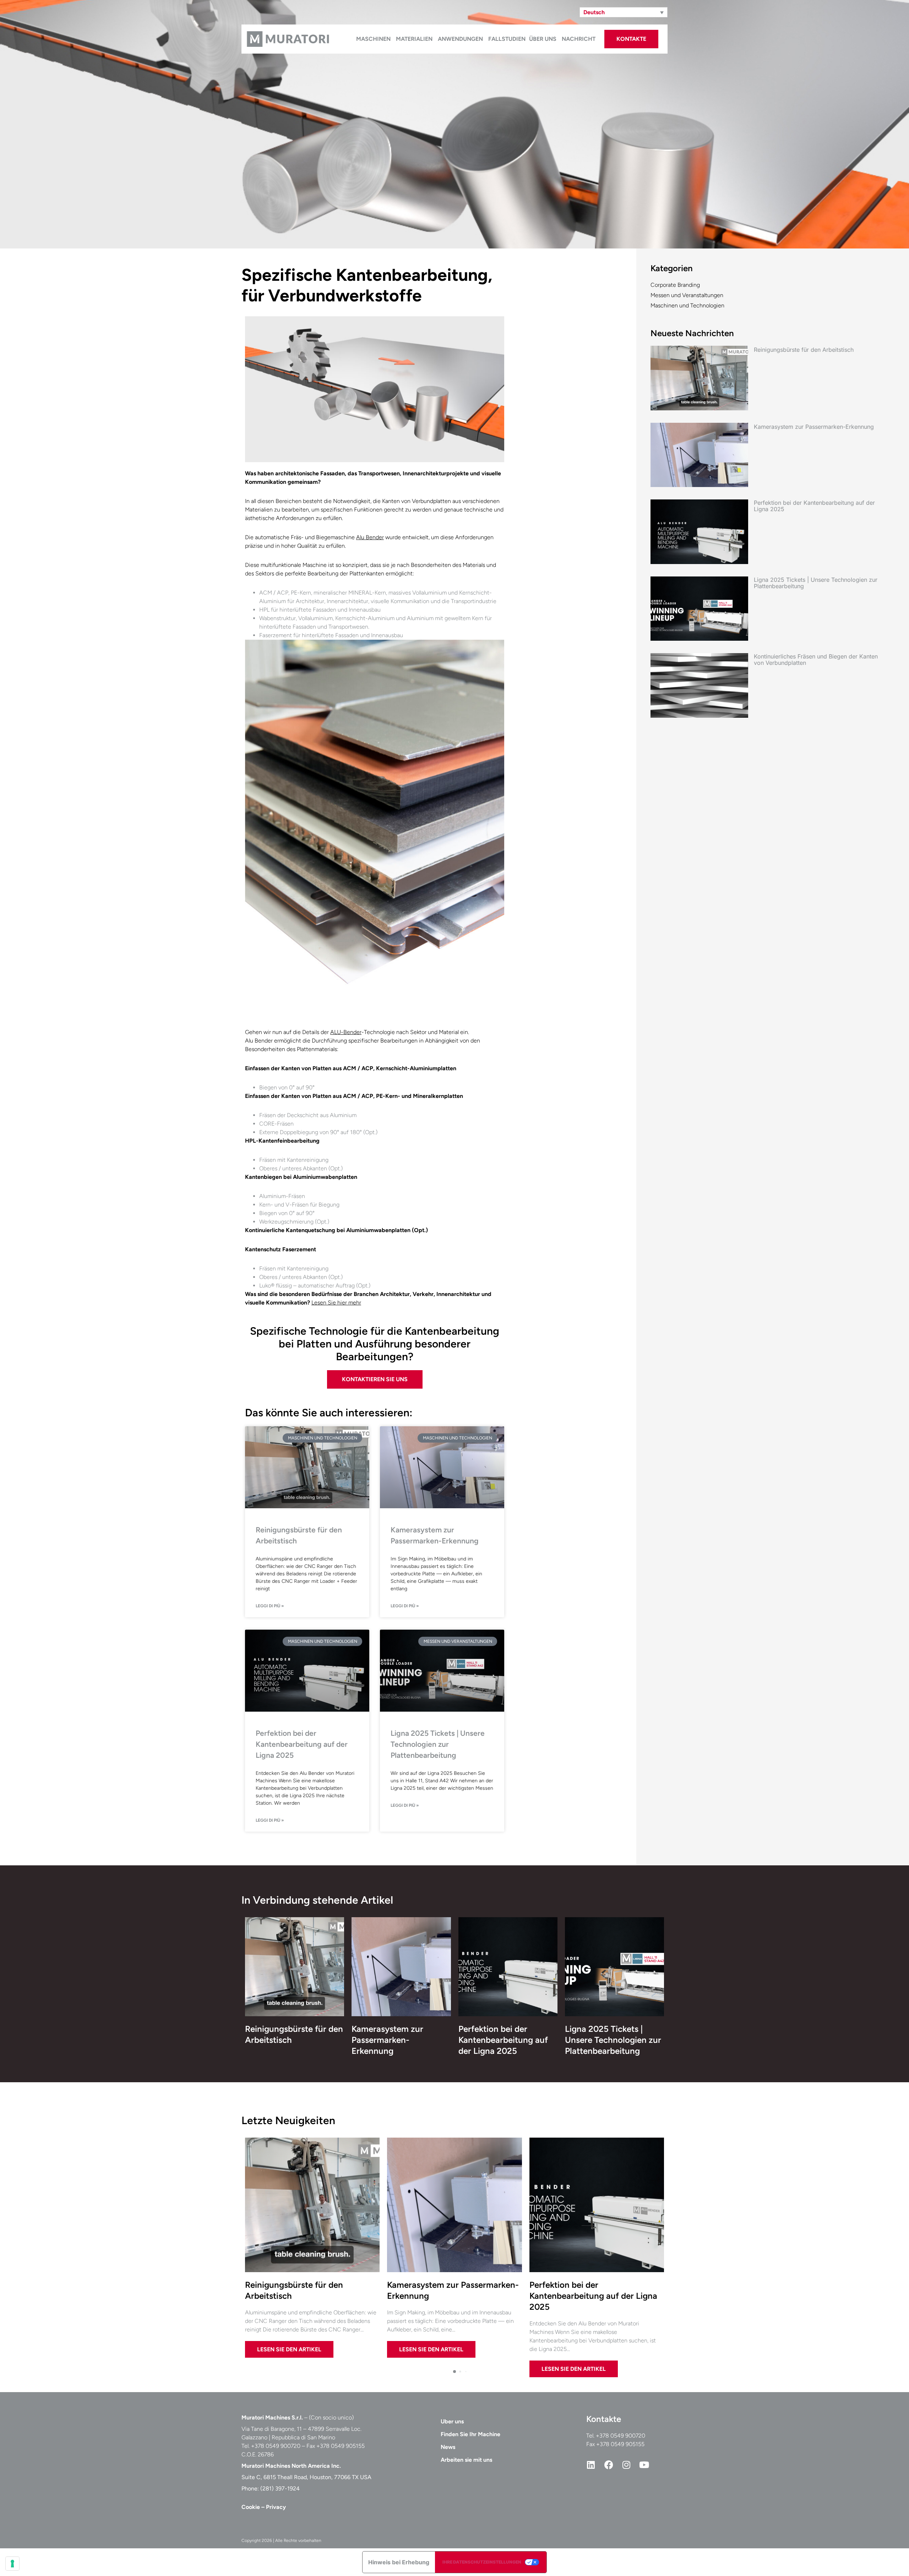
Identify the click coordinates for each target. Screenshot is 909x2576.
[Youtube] (644, 2465)
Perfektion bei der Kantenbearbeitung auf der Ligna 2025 (302, 1744)
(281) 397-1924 (280, 2489)
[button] (624, 12)
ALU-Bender (346, 1032)
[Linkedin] (591, 2465)
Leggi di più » (270, 1606)
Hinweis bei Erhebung (399, 2562)
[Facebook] (609, 2465)
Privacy (276, 2507)
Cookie (251, 2507)
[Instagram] (626, 2465)
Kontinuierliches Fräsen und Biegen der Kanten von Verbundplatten (816, 660)
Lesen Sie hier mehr (336, 1303)
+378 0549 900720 (620, 2436)
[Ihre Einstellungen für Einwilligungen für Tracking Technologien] (12, 2564)
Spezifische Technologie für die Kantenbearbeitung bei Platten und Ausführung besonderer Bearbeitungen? (375, 1344)
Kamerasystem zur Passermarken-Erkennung (814, 427)
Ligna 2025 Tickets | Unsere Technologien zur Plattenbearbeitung (438, 1744)
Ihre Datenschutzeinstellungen (482, 2562)
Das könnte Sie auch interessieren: (329, 1413)
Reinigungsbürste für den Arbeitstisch (804, 350)
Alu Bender (370, 537)
